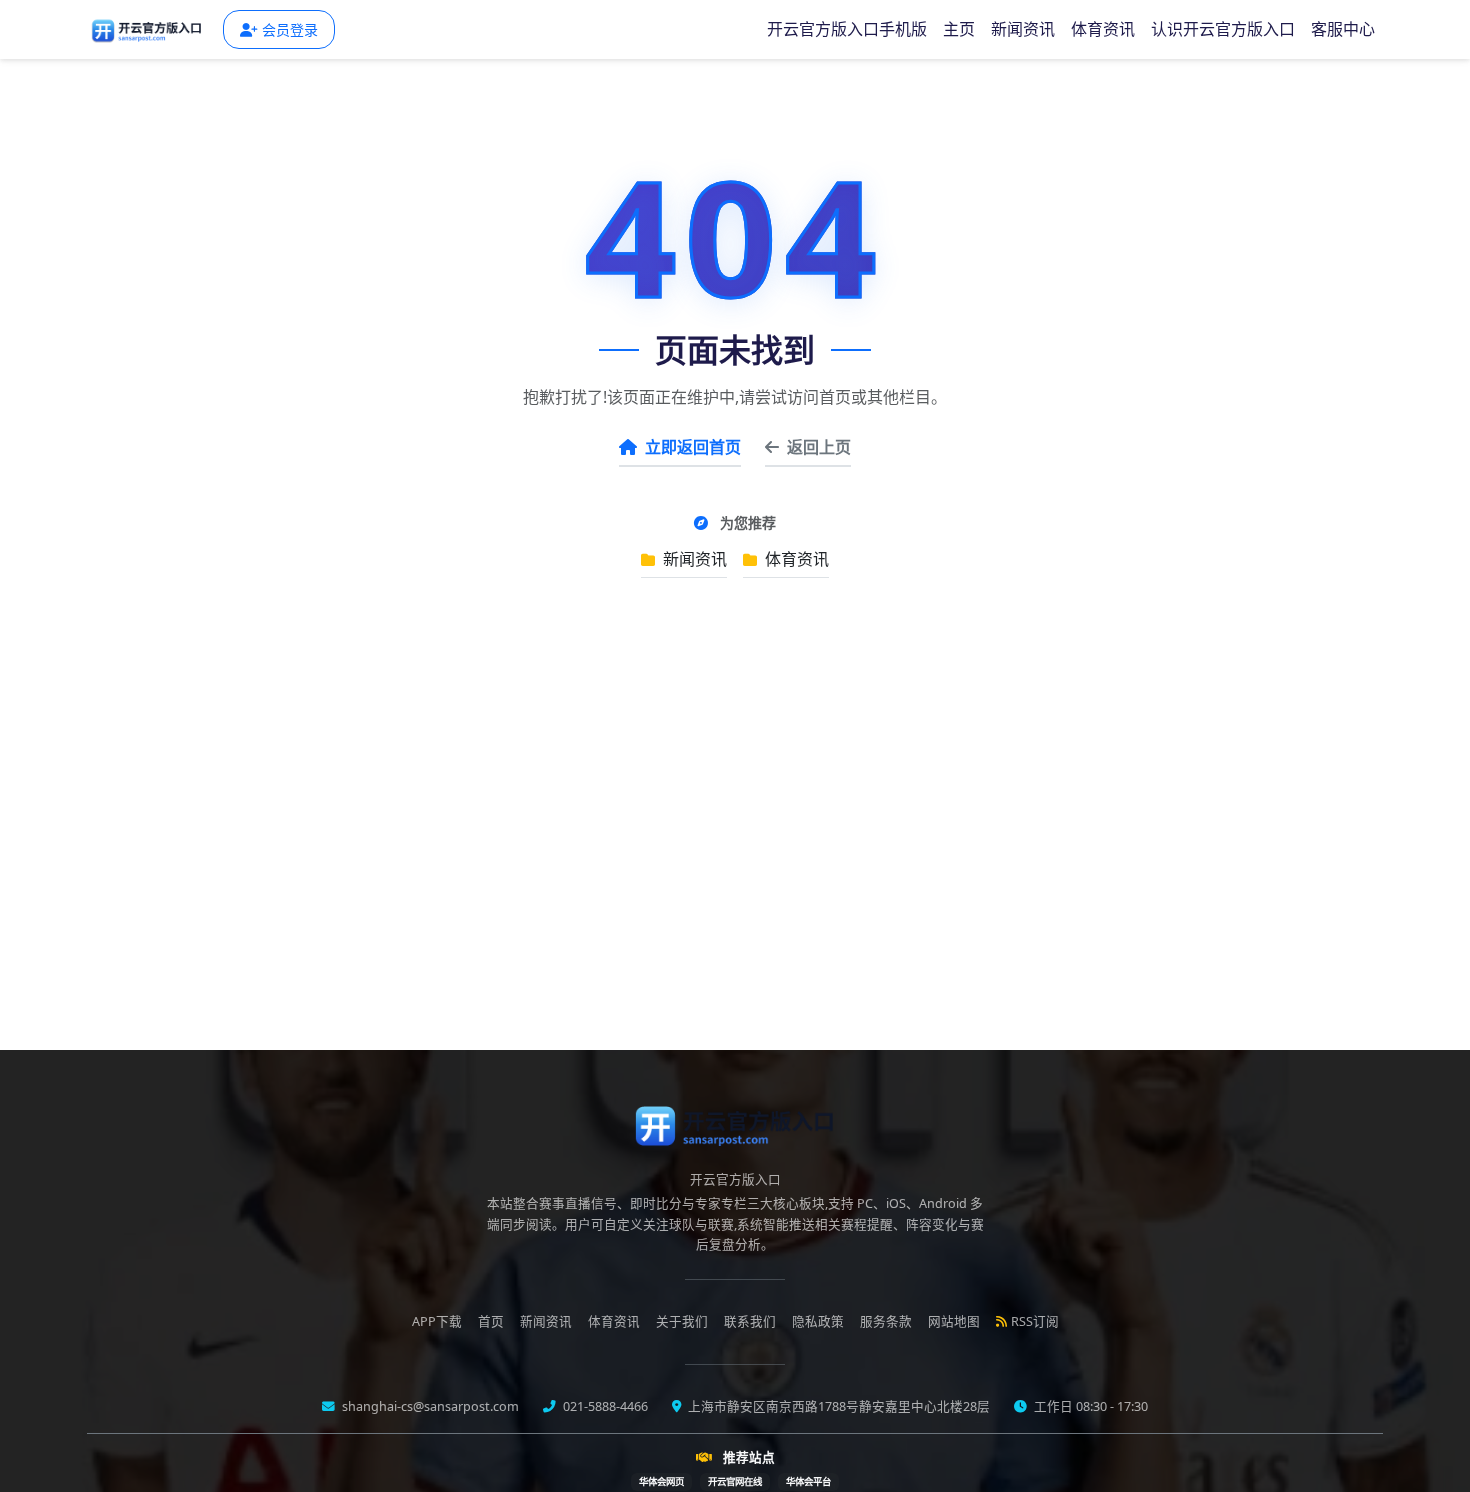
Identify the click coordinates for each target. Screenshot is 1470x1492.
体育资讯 (1103, 29)
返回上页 (819, 447)
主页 (959, 29)
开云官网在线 (735, 1481)
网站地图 (954, 1321)
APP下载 (437, 1321)
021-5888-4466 (604, 1406)
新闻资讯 (1023, 29)
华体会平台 (808, 1481)
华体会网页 (661, 1481)
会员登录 (290, 29)
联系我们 (750, 1321)
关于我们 (682, 1321)
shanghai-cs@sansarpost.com (429, 1406)
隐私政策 (818, 1321)
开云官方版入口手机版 (847, 29)
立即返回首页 (693, 447)
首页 (491, 1321)
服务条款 (886, 1321)
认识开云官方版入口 (1223, 29)
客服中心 (1343, 29)
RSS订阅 (1035, 1321)
